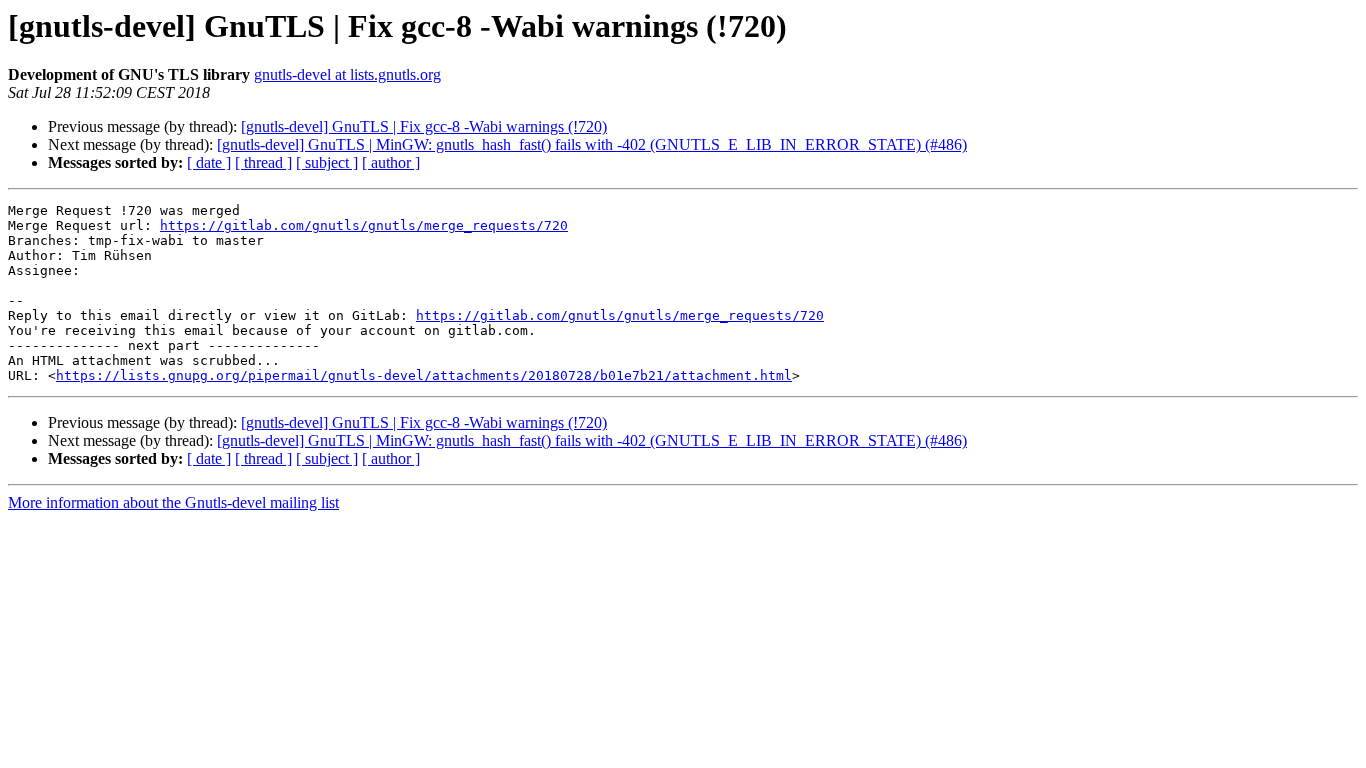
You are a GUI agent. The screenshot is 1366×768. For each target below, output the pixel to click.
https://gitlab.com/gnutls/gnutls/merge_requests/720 (364, 225)
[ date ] (209, 162)
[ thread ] (263, 162)
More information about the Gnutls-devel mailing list (173, 502)
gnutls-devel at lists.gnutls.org (347, 74)
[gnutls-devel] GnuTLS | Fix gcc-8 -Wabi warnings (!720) (424, 126)
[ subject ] (327, 162)
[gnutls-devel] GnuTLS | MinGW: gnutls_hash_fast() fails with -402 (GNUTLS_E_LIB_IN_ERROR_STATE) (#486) (592, 144)
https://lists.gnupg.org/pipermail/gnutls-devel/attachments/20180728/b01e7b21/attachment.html (424, 375)
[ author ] (391, 162)
